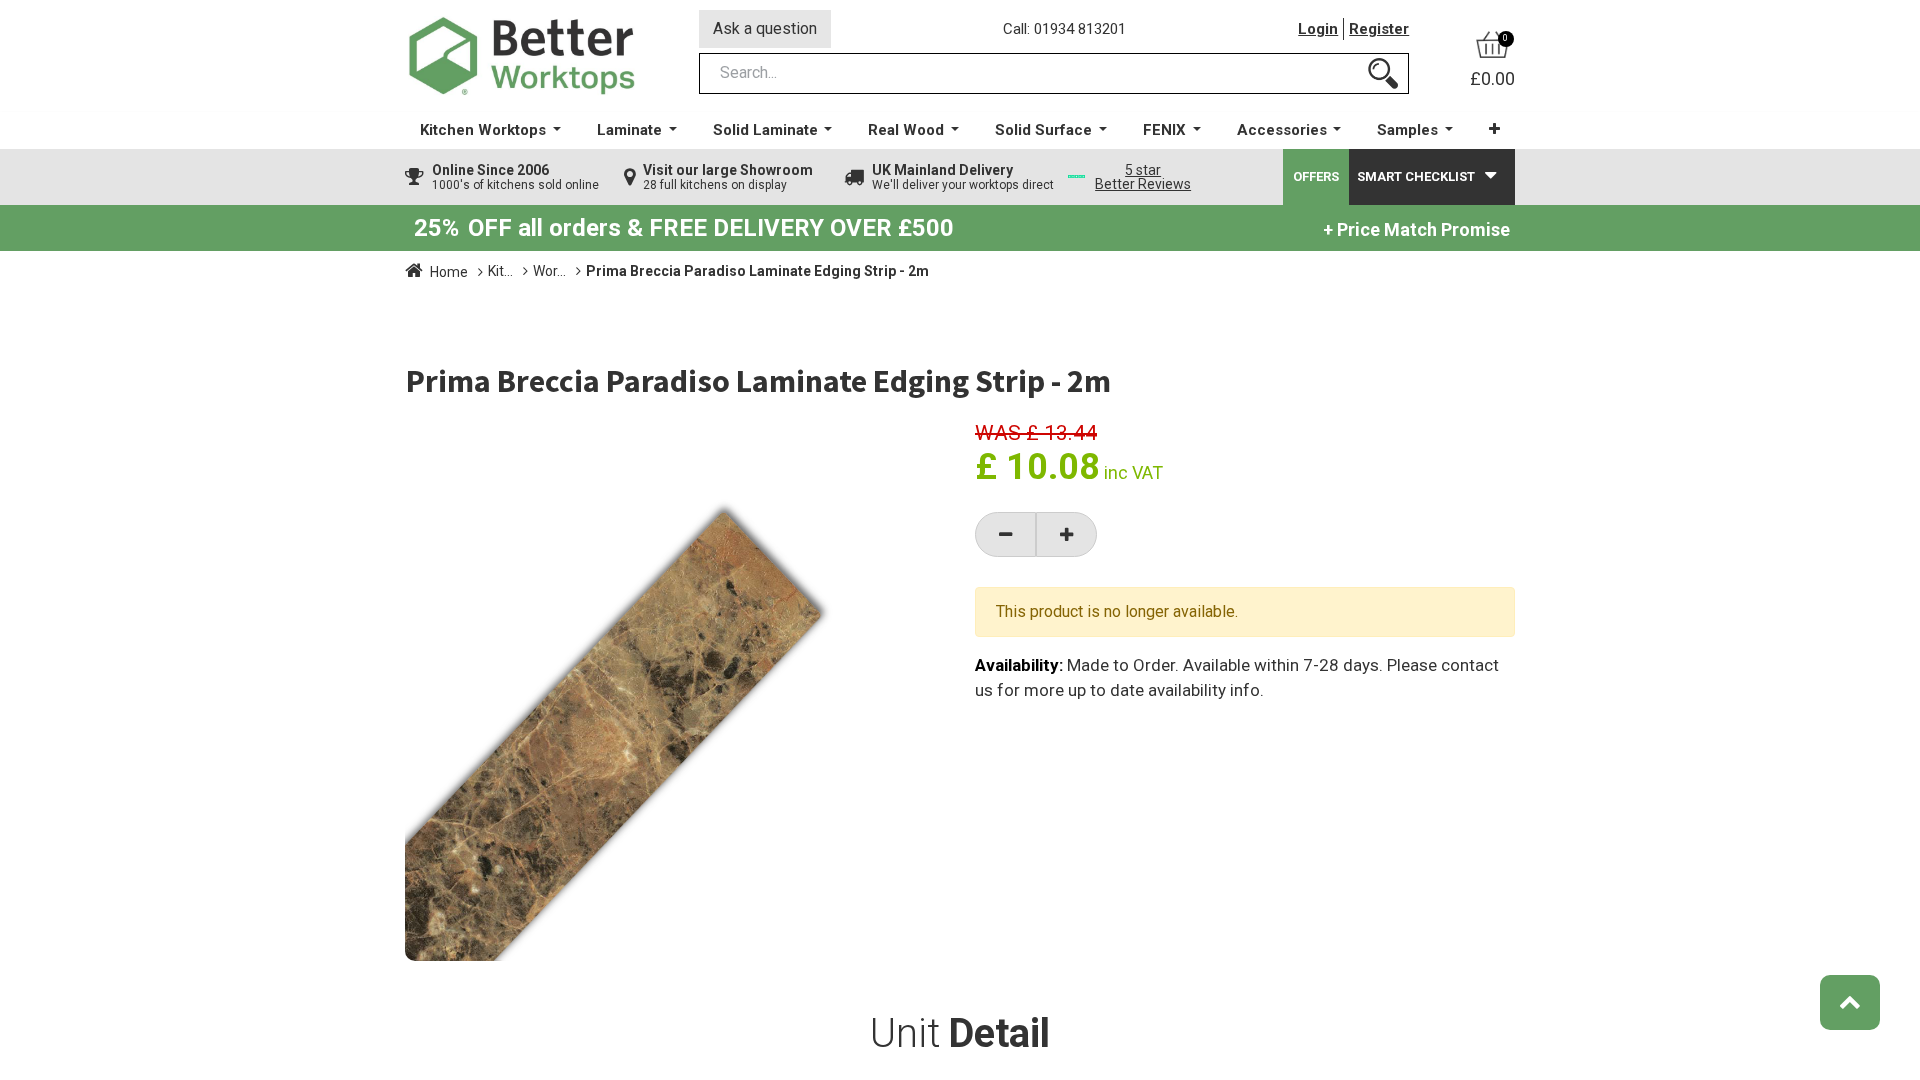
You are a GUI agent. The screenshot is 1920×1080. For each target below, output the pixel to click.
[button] (1494, 129)
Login (1318, 29)
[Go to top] (1850, 1002)
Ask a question (765, 28)
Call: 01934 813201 (1064, 29)
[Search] (1383, 73)
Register (1379, 29)
